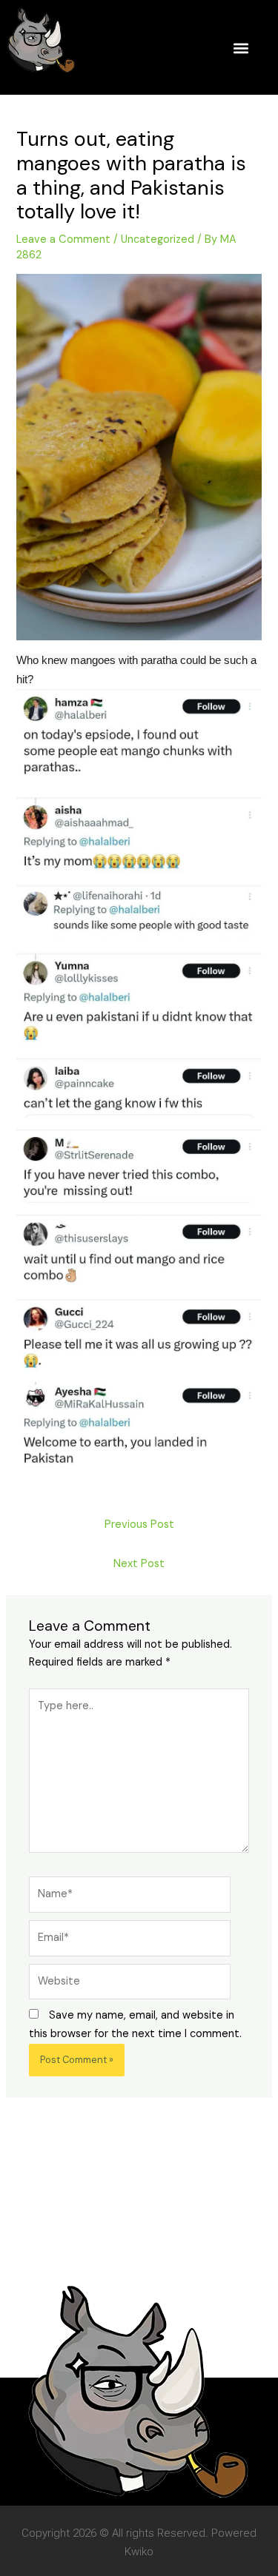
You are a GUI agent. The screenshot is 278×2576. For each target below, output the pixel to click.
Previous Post (139, 1525)
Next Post (139, 1564)
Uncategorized (158, 239)
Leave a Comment (63, 239)
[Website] (130, 1985)
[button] (241, 48)
